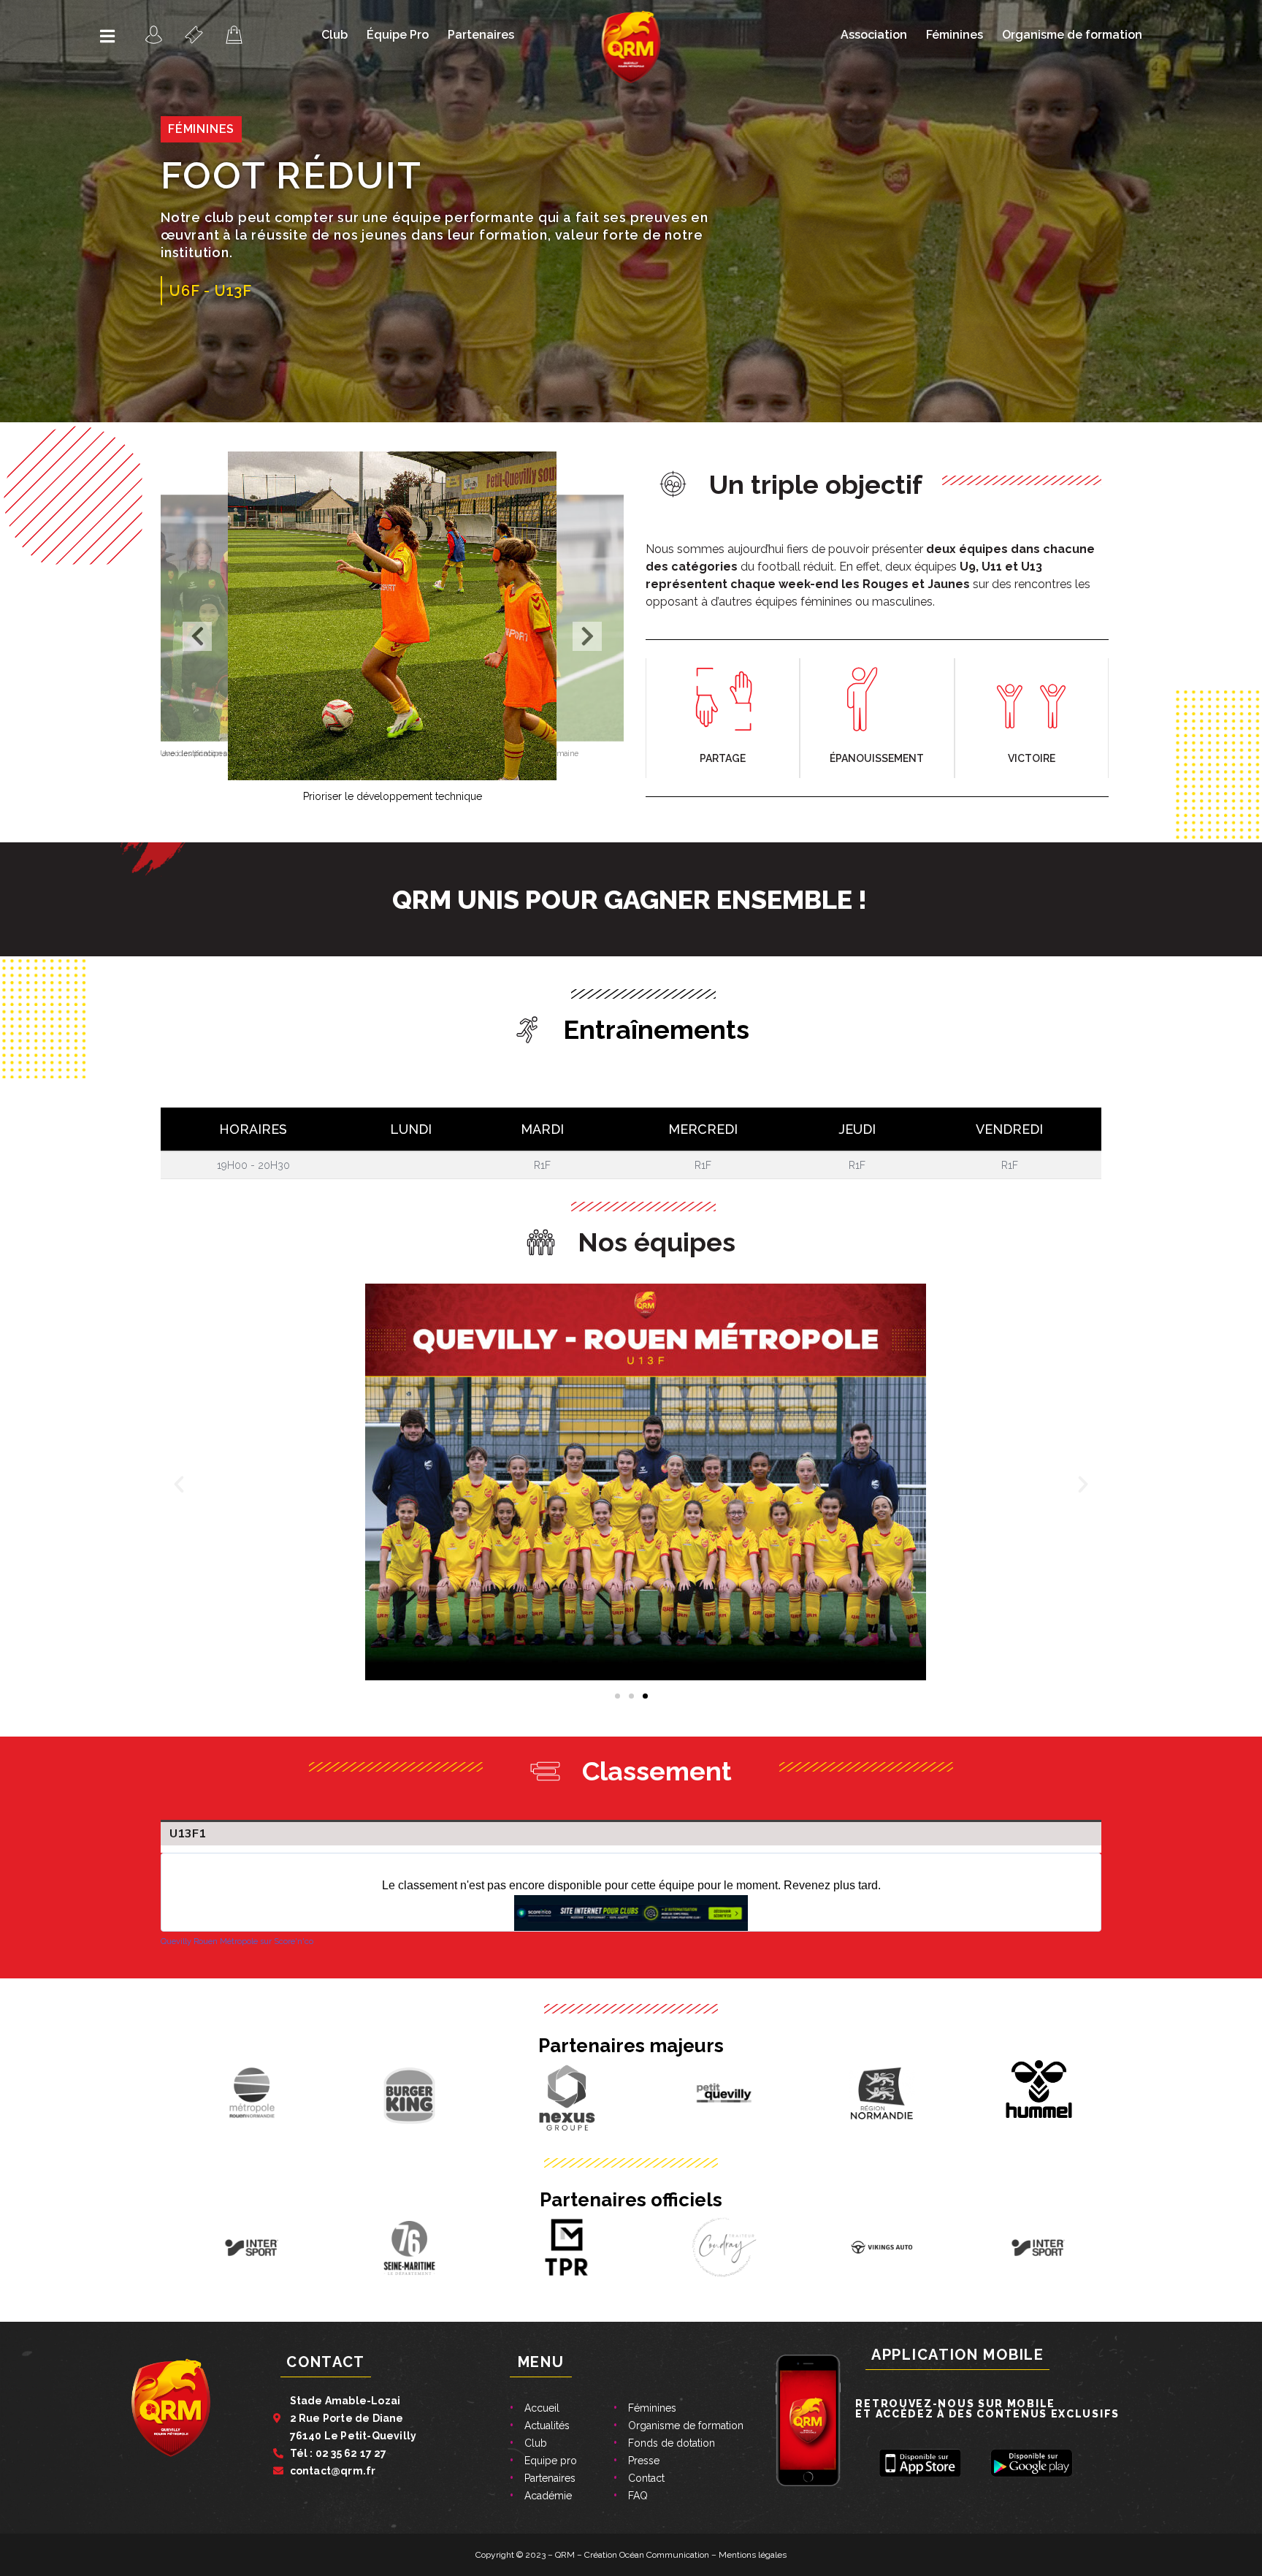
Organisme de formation (1072, 35)
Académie (548, 2496)
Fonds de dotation (672, 2443)
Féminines (955, 35)
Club (334, 35)
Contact (646, 2478)
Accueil (542, 2408)
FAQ (638, 2496)
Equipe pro (551, 2461)
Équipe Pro (398, 35)
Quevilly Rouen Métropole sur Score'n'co (237, 1941)
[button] (197, 636)
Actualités (547, 2426)
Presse (644, 2461)
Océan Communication (664, 2555)
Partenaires (481, 35)
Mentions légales (753, 2555)
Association (874, 35)
